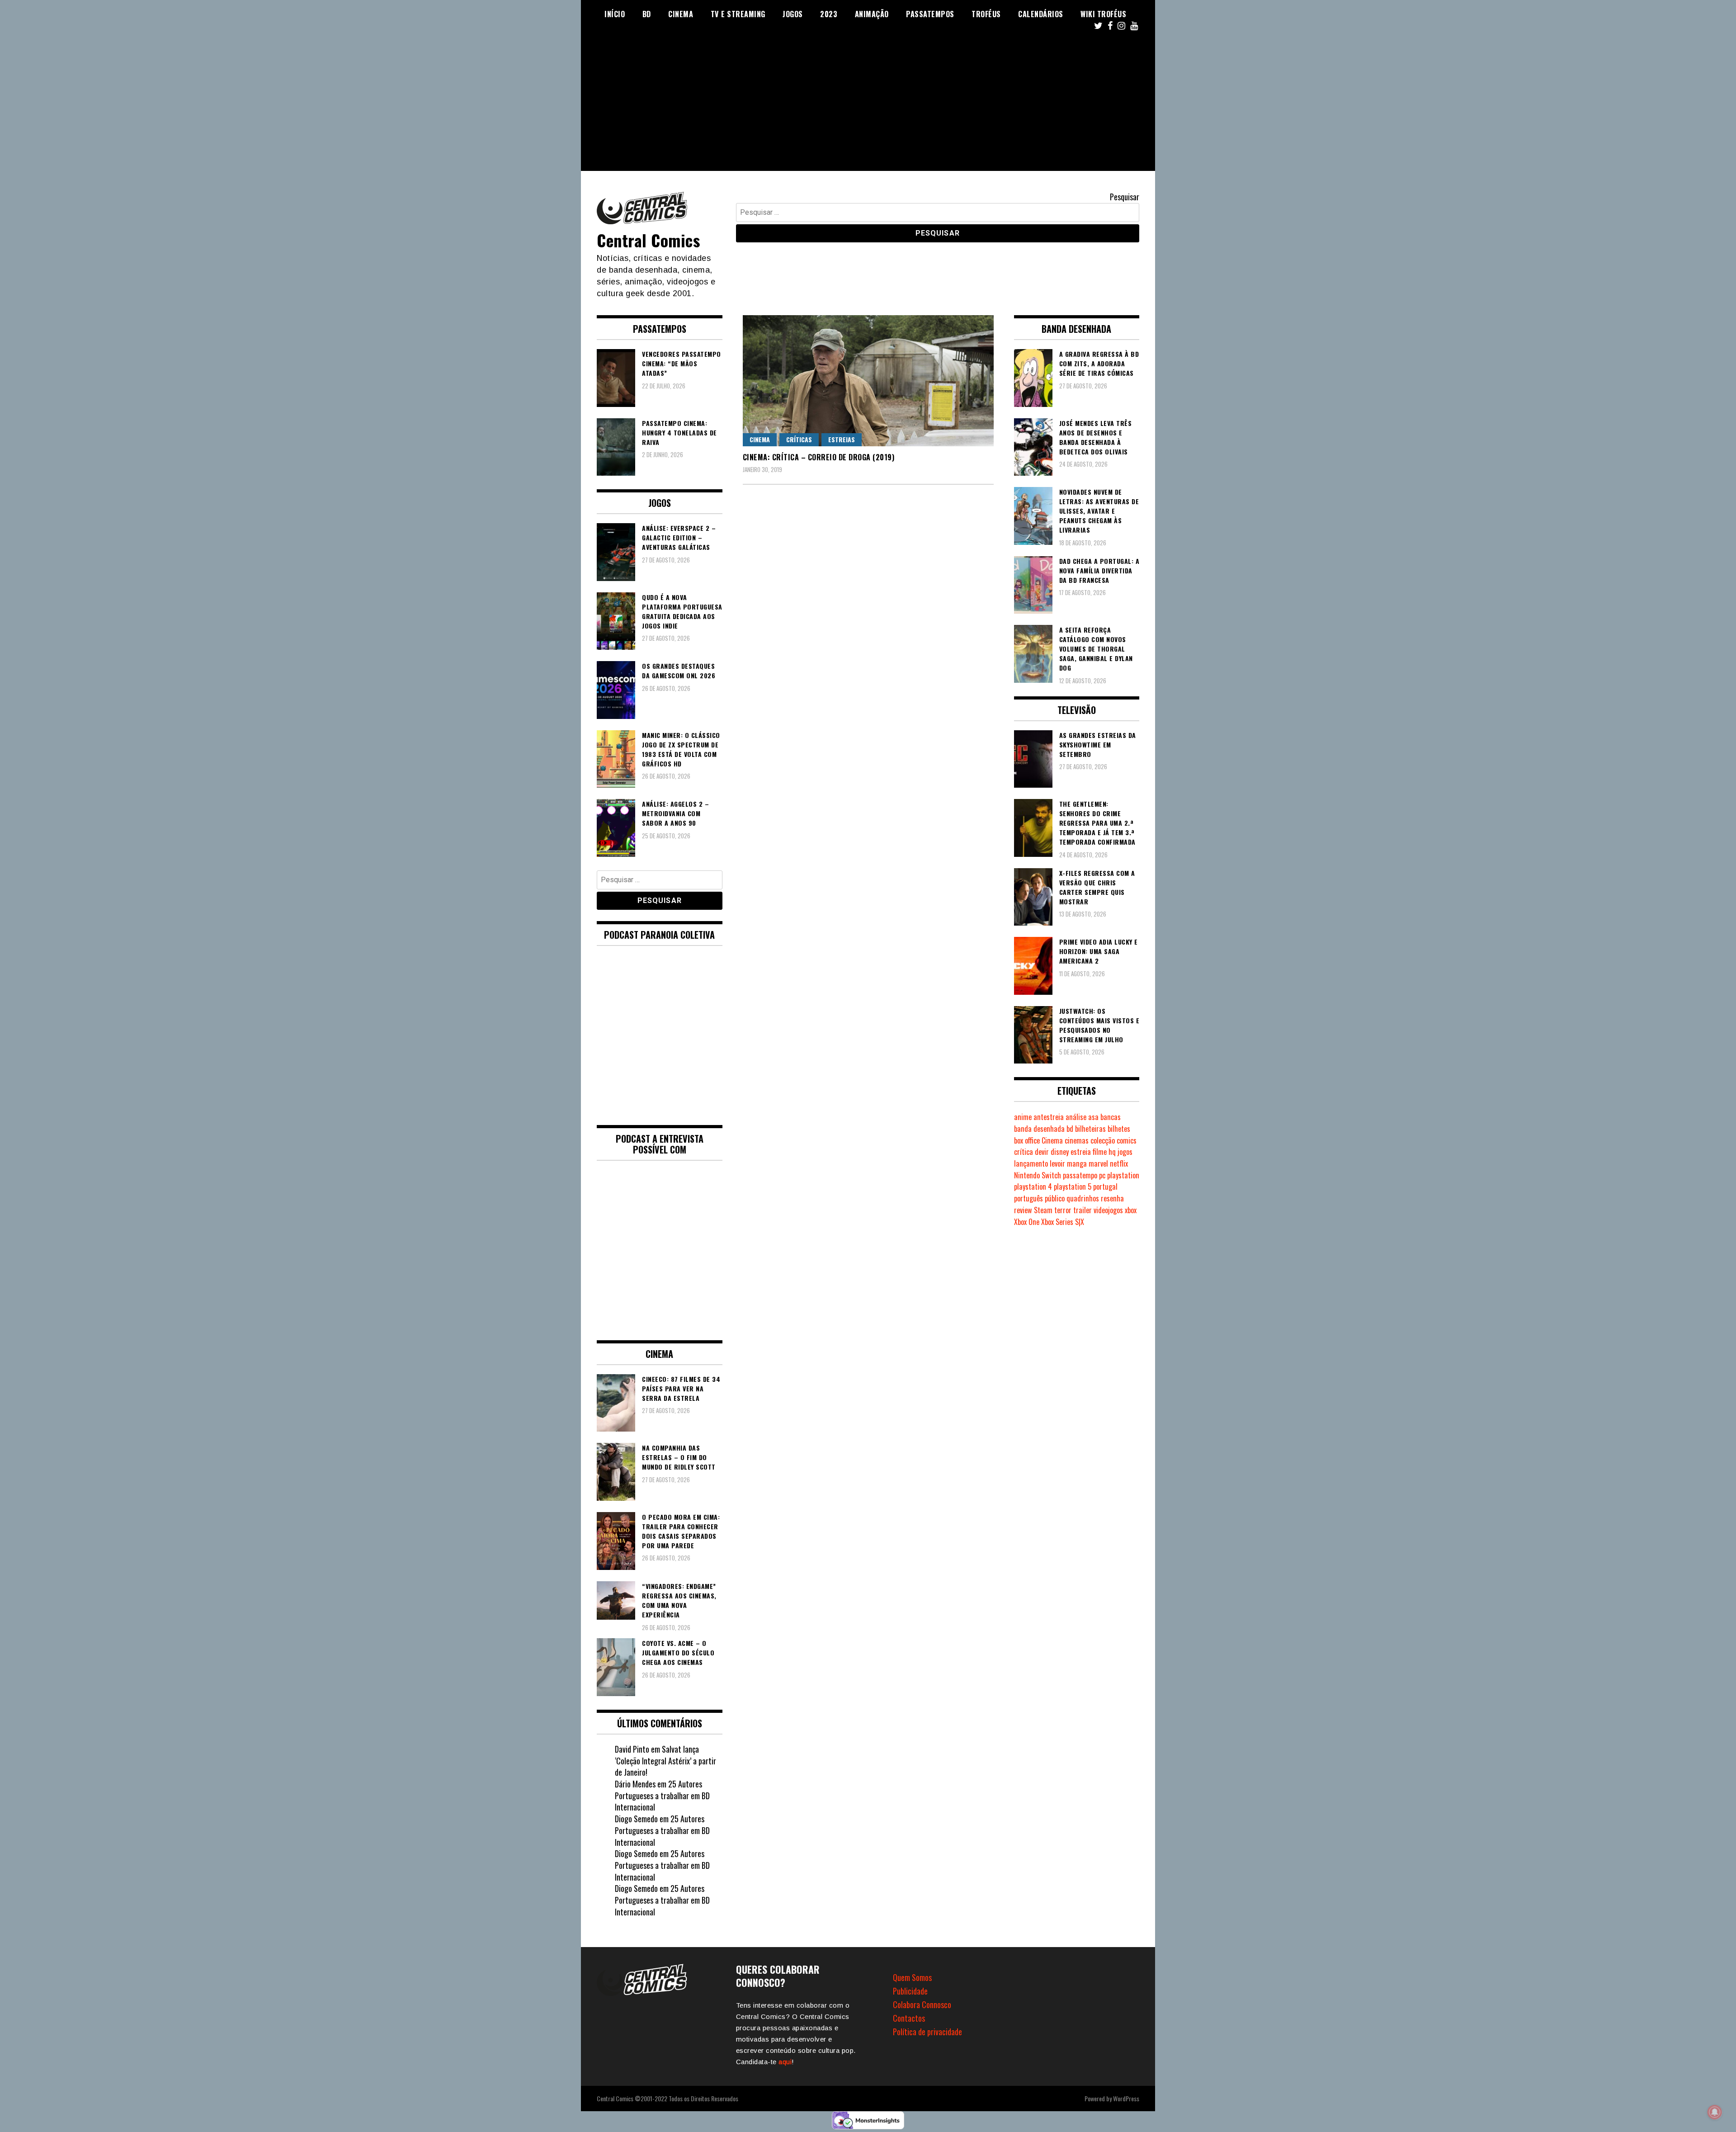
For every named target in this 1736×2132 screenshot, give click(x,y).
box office (1027, 1140)
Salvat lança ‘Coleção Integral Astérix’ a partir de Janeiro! (665, 1761)
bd (1070, 1129)
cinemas (1077, 1140)
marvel (1098, 1163)
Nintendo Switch (1038, 1175)
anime (1023, 1117)
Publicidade (910, 1991)
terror (1063, 1210)
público (1055, 1198)
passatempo (1080, 1175)
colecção (1103, 1140)
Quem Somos (912, 1977)
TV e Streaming (738, 14)
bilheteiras (1090, 1129)
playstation (1123, 1175)
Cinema (681, 14)
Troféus (986, 14)
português (1028, 1198)
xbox (1131, 1210)
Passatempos (930, 14)
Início (615, 14)
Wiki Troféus (1103, 14)
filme (1100, 1152)
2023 (829, 14)
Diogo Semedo (636, 1819)
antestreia (1049, 1117)
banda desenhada (1039, 1129)
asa (1093, 1117)
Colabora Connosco (922, 2004)
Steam (1043, 1210)
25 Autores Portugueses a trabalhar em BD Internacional (662, 1795)
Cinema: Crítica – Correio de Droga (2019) (819, 457)
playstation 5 (1073, 1187)
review (1023, 1210)
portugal (1105, 1187)
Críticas (799, 439)
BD (647, 14)
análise (1076, 1117)
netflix (1119, 1163)
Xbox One (1027, 1222)
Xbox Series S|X (1063, 1222)
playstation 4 (1033, 1187)
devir (1042, 1152)
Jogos (793, 14)
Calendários (1041, 14)
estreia (1081, 1152)
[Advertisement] (868, 108)
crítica (1024, 1152)
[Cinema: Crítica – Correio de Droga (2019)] (868, 381)
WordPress (1126, 2098)
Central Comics (648, 240)
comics (1127, 1140)
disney (1060, 1152)
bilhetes (1119, 1129)
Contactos (909, 2018)
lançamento (1031, 1163)
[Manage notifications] (1715, 2112)
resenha (1112, 1198)
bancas (1111, 1117)
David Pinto (632, 1749)
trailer (1083, 1210)
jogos (1125, 1152)
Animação (872, 14)
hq (1112, 1152)
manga (1077, 1163)
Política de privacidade (927, 2032)
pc (1102, 1175)
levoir (1057, 1163)
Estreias (842, 439)
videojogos (1108, 1210)
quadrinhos (1083, 1198)
